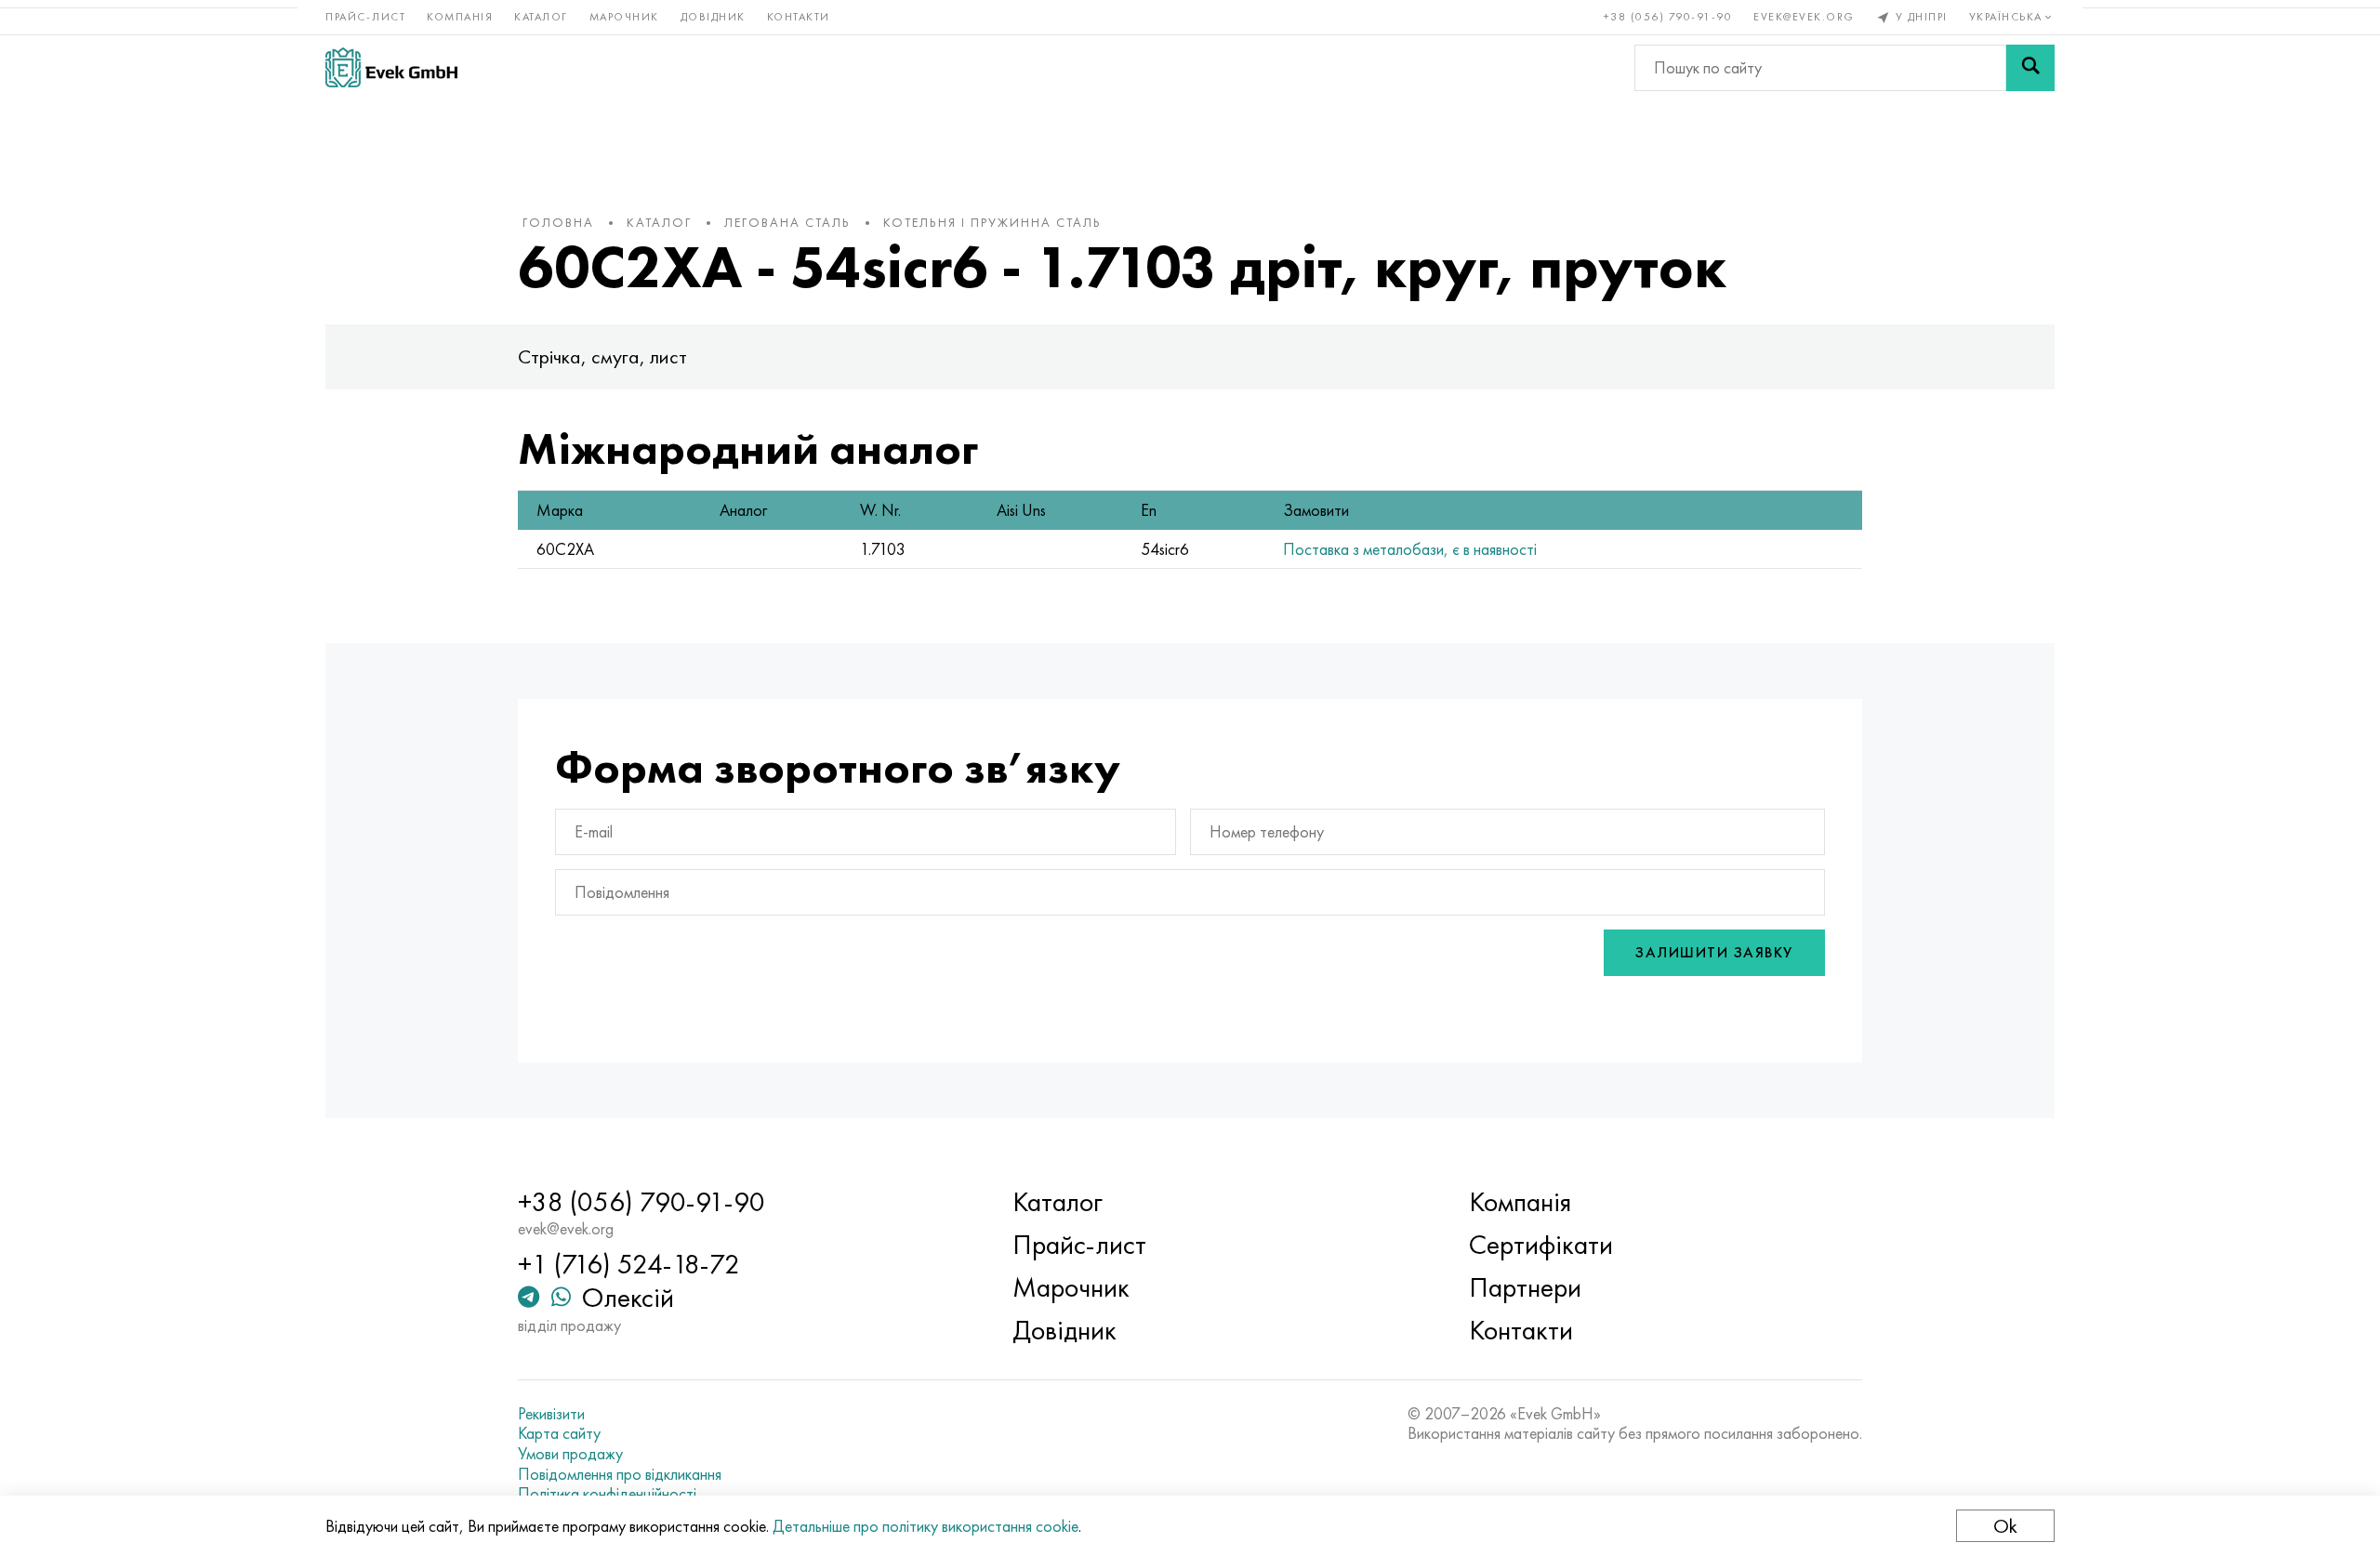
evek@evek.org (1804, 17)
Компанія (460, 17)
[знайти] (2030, 68)
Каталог (541, 17)
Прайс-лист (365, 17)
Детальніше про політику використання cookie (926, 1526)
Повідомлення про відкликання (620, 1474)
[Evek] (391, 67)
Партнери (1525, 1287)
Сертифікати (1541, 1245)
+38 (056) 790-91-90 (1668, 17)
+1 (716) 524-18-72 (629, 1264)
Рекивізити (551, 1414)
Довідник (713, 17)
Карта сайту (559, 1433)
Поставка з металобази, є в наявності (1410, 549)
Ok (2005, 1526)
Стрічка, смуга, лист (602, 356)
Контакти (799, 17)
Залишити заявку (1714, 952)
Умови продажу (570, 1454)
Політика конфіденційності (607, 1494)
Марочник (624, 17)
